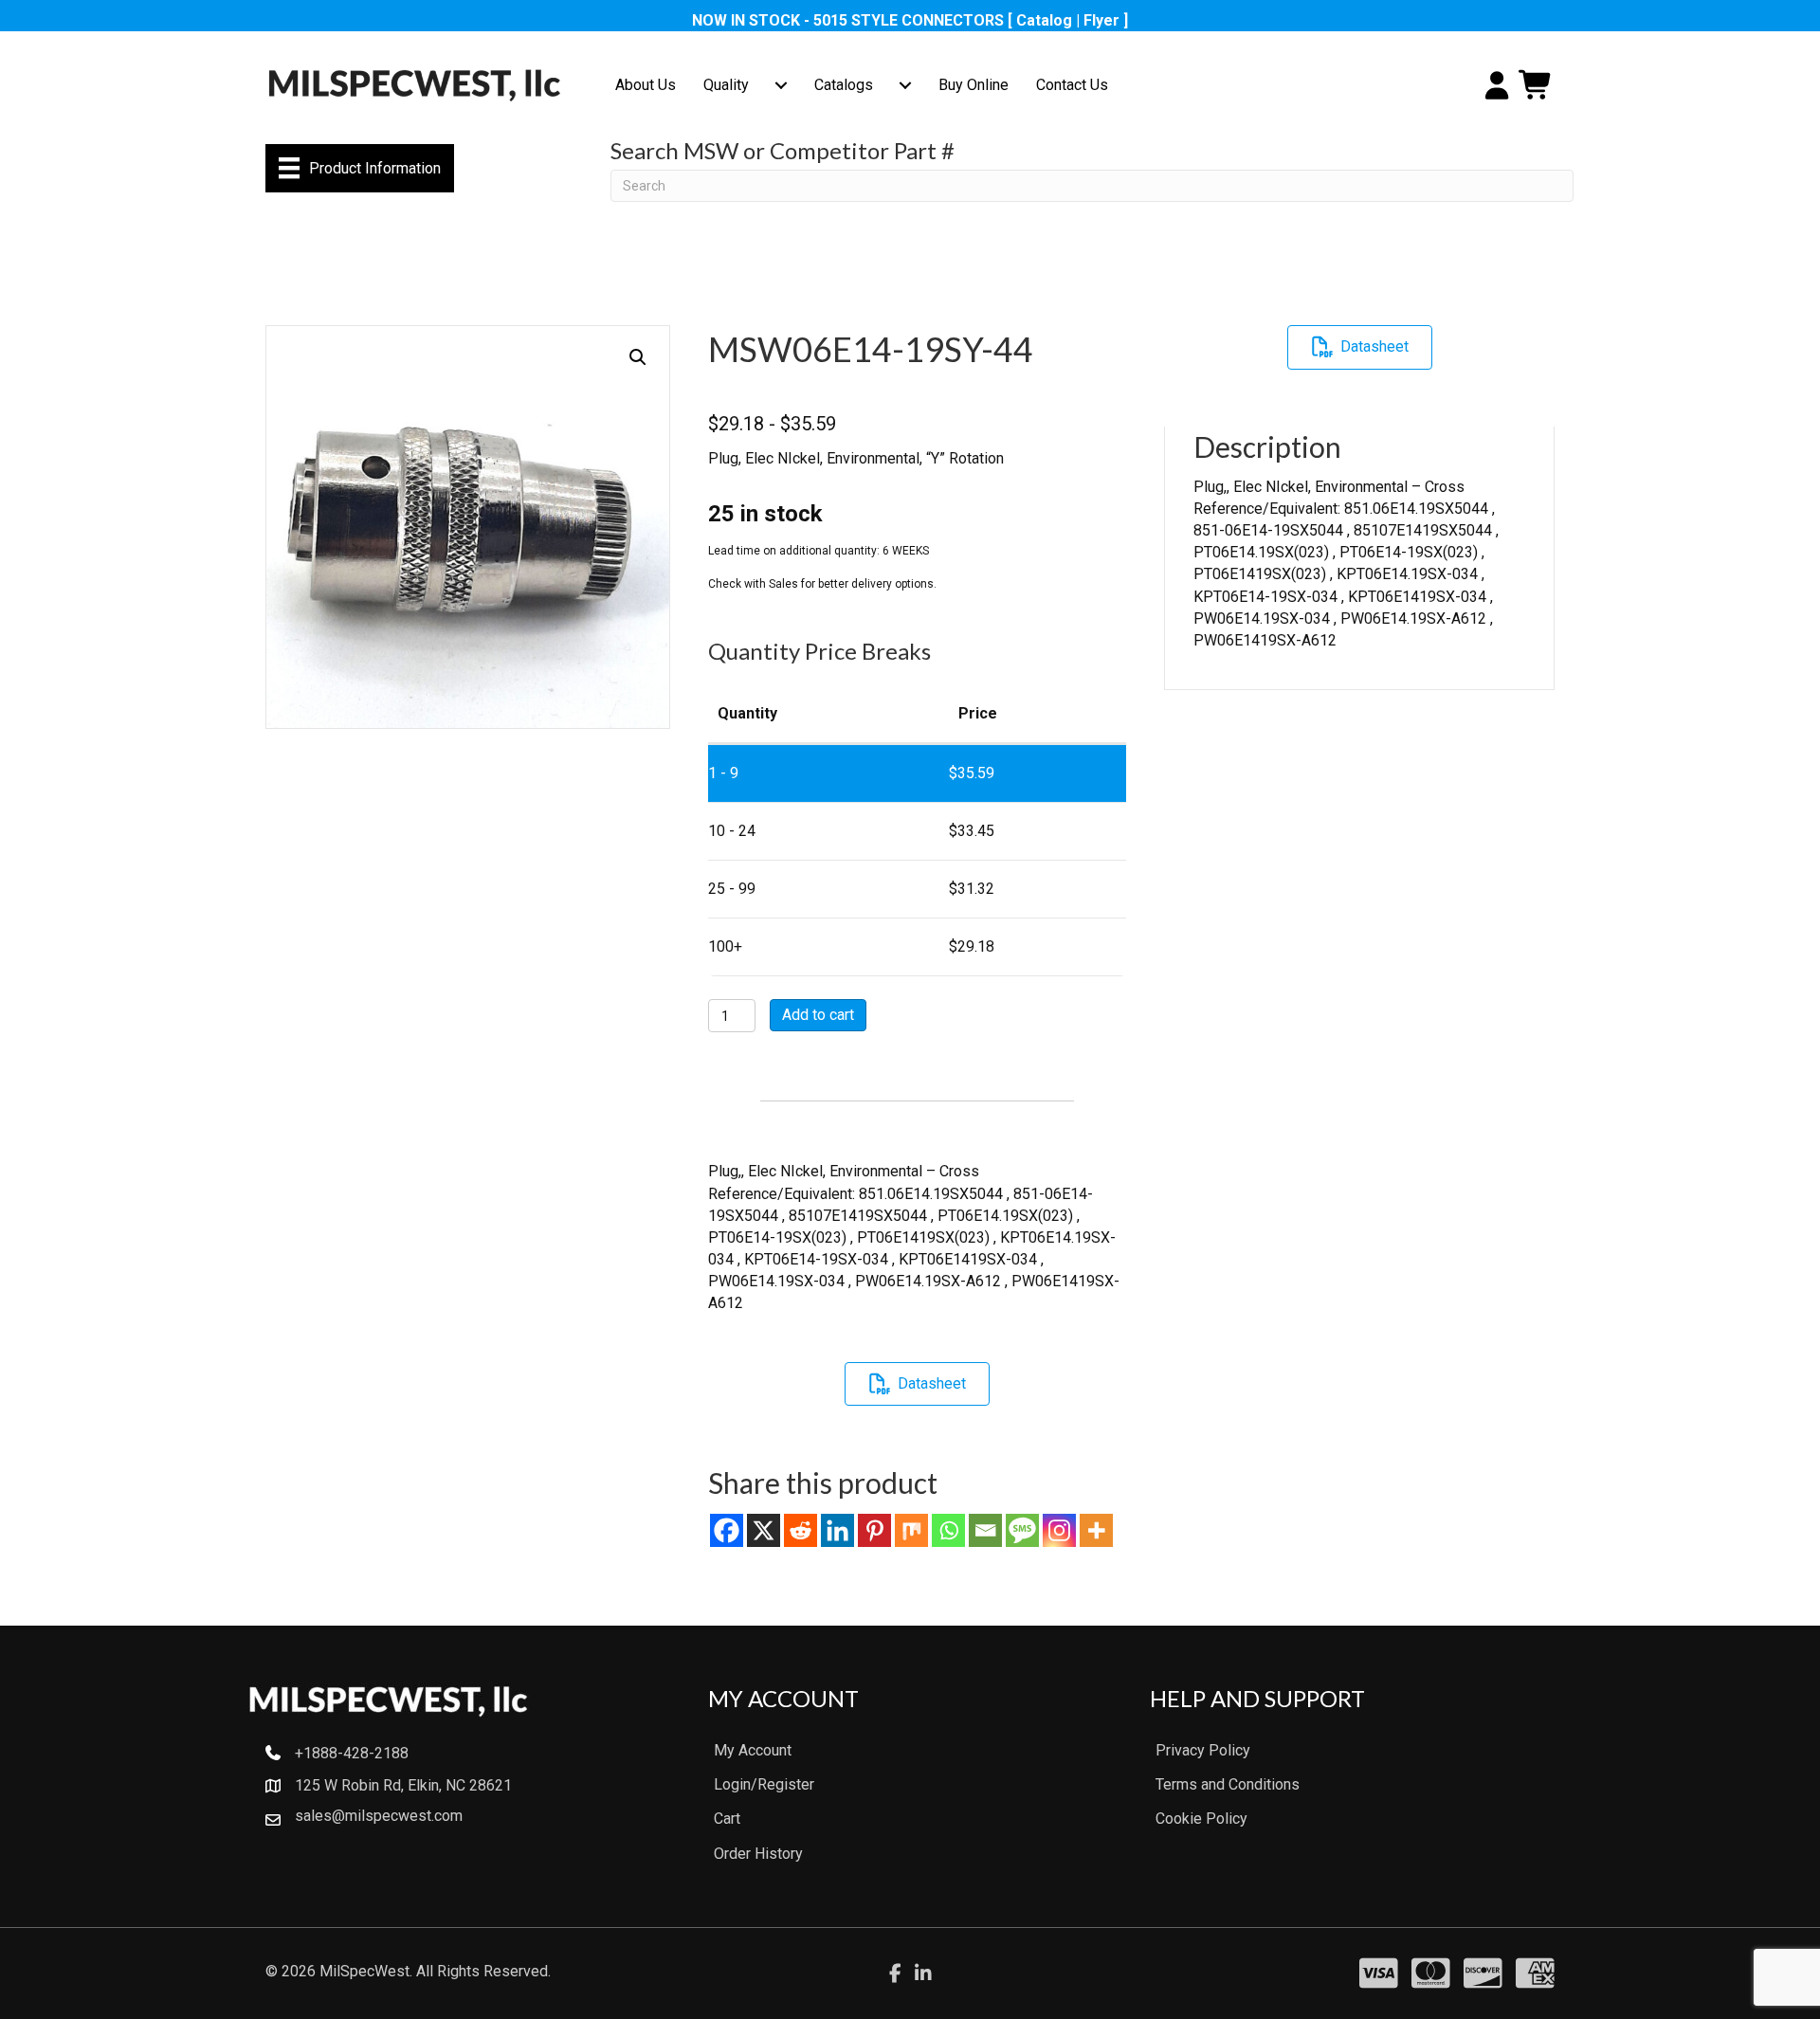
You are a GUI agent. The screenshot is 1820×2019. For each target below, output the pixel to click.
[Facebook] (727, 1530)
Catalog (1044, 20)
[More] (1096, 1530)
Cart (727, 1819)
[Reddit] (801, 1530)
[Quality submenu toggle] (781, 85)
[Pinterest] (874, 1530)
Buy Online (974, 85)
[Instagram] (1059, 1530)
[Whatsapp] (948, 1530)
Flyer (1101, 20)
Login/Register (764, 1784)
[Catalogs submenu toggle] (905, 85)
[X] (764, 1530)
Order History (758, 1854)
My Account (753, 1750)
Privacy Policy (1203, 1750)
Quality (726, 85)
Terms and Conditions (1228, 1784)
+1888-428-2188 (352, 1753)
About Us (646, 85)
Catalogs (844, 85)
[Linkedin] (837, 1530)
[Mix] (911, 1530)
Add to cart (818, 1015)
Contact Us (1072, 85)
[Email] (985, 1530)
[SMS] (1022, 1530)
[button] (638, 357)
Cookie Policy (1201, 1819)
